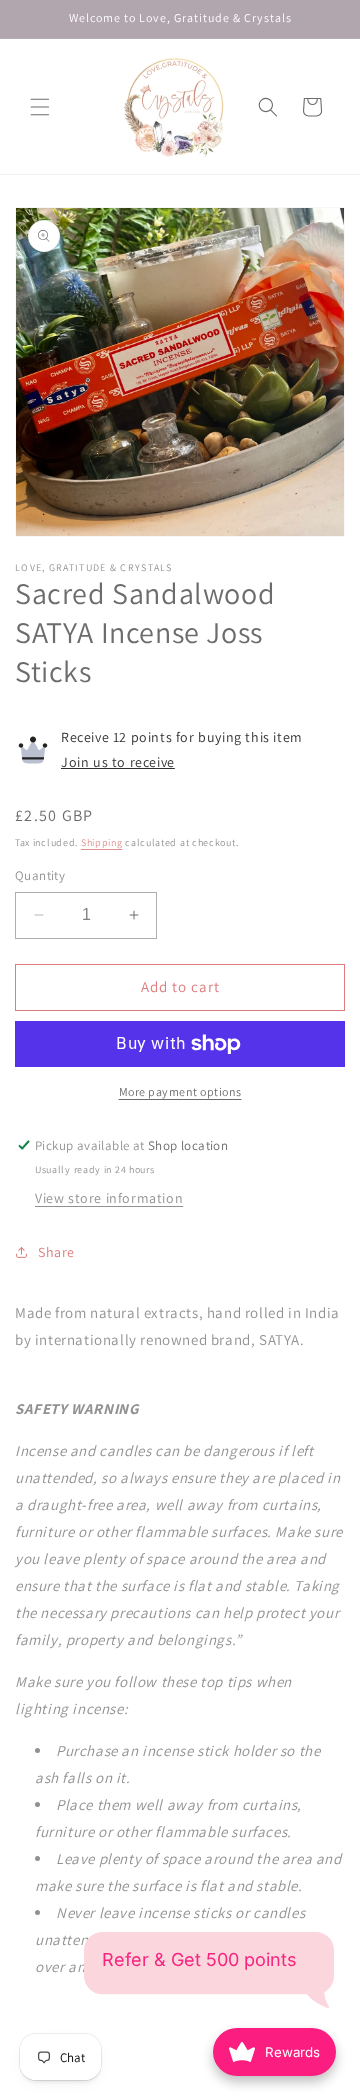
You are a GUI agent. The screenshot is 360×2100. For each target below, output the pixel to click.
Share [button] (56, 1252)
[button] (40, 107)
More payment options (180, 1091)
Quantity (40, 875)
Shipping (102, 842)
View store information (109, 1198)
